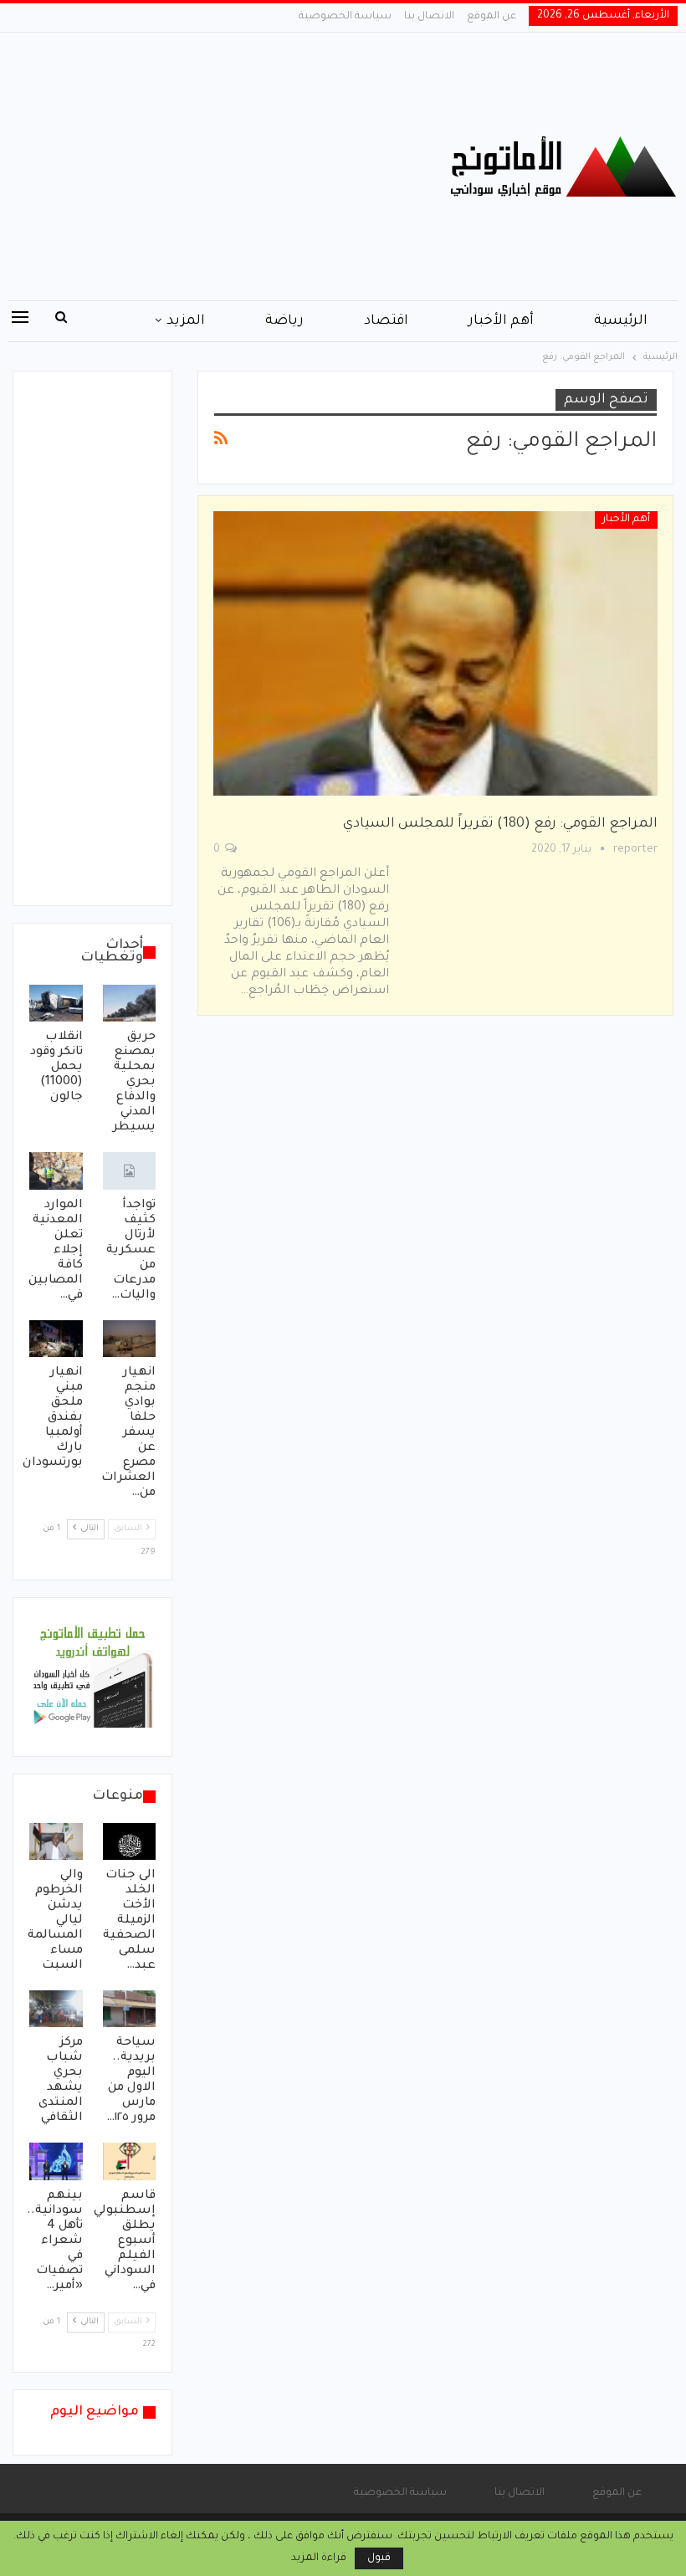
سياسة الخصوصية (345, 17)
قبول (379, 2558)
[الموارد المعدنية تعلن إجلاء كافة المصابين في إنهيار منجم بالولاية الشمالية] (56, 1170)
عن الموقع (491, 17)
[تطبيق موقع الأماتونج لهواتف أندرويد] (92, 1678)
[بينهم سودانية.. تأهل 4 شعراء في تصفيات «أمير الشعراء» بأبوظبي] (56, 2161)
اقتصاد (386, 321)
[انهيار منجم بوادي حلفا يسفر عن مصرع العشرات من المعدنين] (130, 1339)
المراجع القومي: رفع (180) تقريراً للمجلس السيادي (500, 824)
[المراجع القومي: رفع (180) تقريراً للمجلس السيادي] (435, 653)
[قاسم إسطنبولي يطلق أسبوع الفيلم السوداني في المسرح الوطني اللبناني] (130, 2161)
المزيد (186, 321)
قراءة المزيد (319, 2558)
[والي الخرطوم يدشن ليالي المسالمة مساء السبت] (56, 1841)
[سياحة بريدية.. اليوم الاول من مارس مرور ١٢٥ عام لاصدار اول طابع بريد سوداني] (130, 2009)
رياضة (284, 321)
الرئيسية (621, 321)
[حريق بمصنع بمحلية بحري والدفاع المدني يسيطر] (130, 1003)
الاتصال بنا (429, 17)
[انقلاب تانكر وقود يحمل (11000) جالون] (56, 1003)
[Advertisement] (229, 166)
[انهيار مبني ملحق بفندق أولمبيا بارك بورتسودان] (56, 1339)
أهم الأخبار (501, 321)
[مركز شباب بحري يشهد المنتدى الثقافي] (56, 2009)
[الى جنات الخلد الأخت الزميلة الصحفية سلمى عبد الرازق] (130, 1841)
